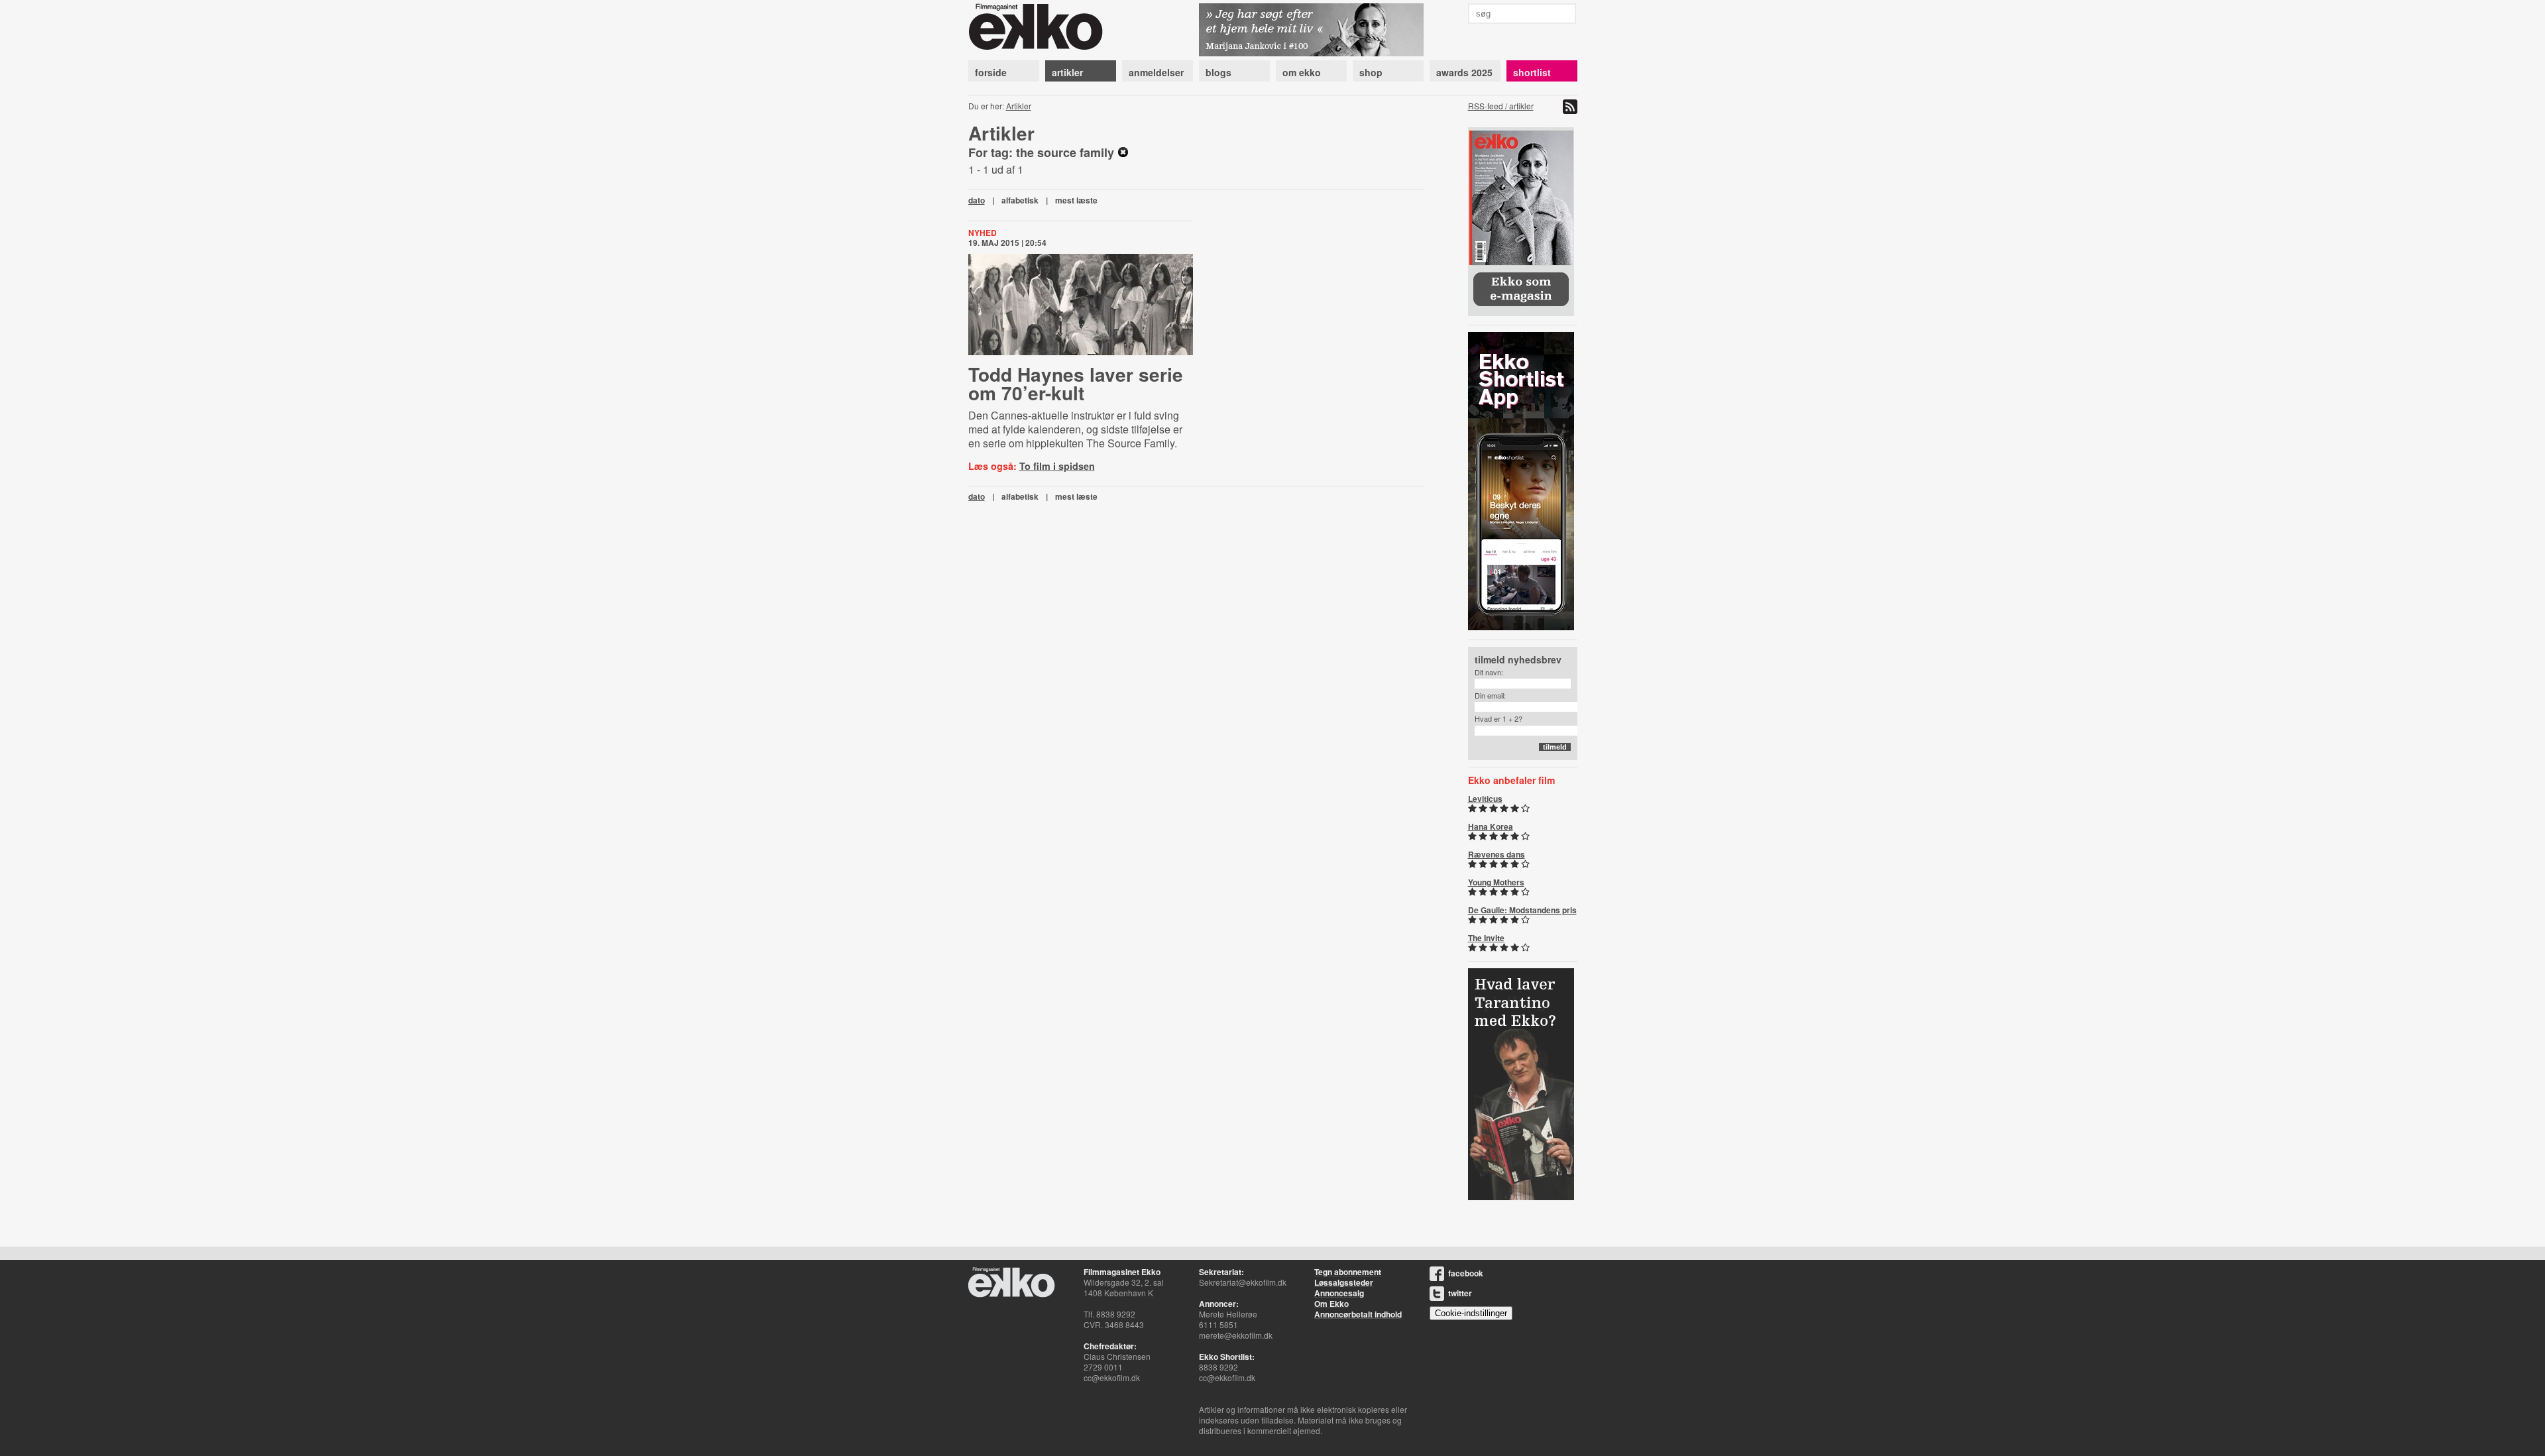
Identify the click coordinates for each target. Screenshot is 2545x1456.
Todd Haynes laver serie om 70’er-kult (1076, 383)
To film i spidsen (1057, 466)
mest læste (1076, 200)
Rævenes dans (1497, 854)
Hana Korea (1491, 826)
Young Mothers (1496, 882)
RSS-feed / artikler (1501, 106)
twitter (1460, 1293)
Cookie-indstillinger (1471, 1313)
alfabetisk (1020, 200)
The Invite (1486, 938)
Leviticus (1485, 799)
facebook (1466, 1273)
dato (977, 200)
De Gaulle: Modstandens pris (1522, 910)
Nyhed (983, 233)
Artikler (1019, 106)
